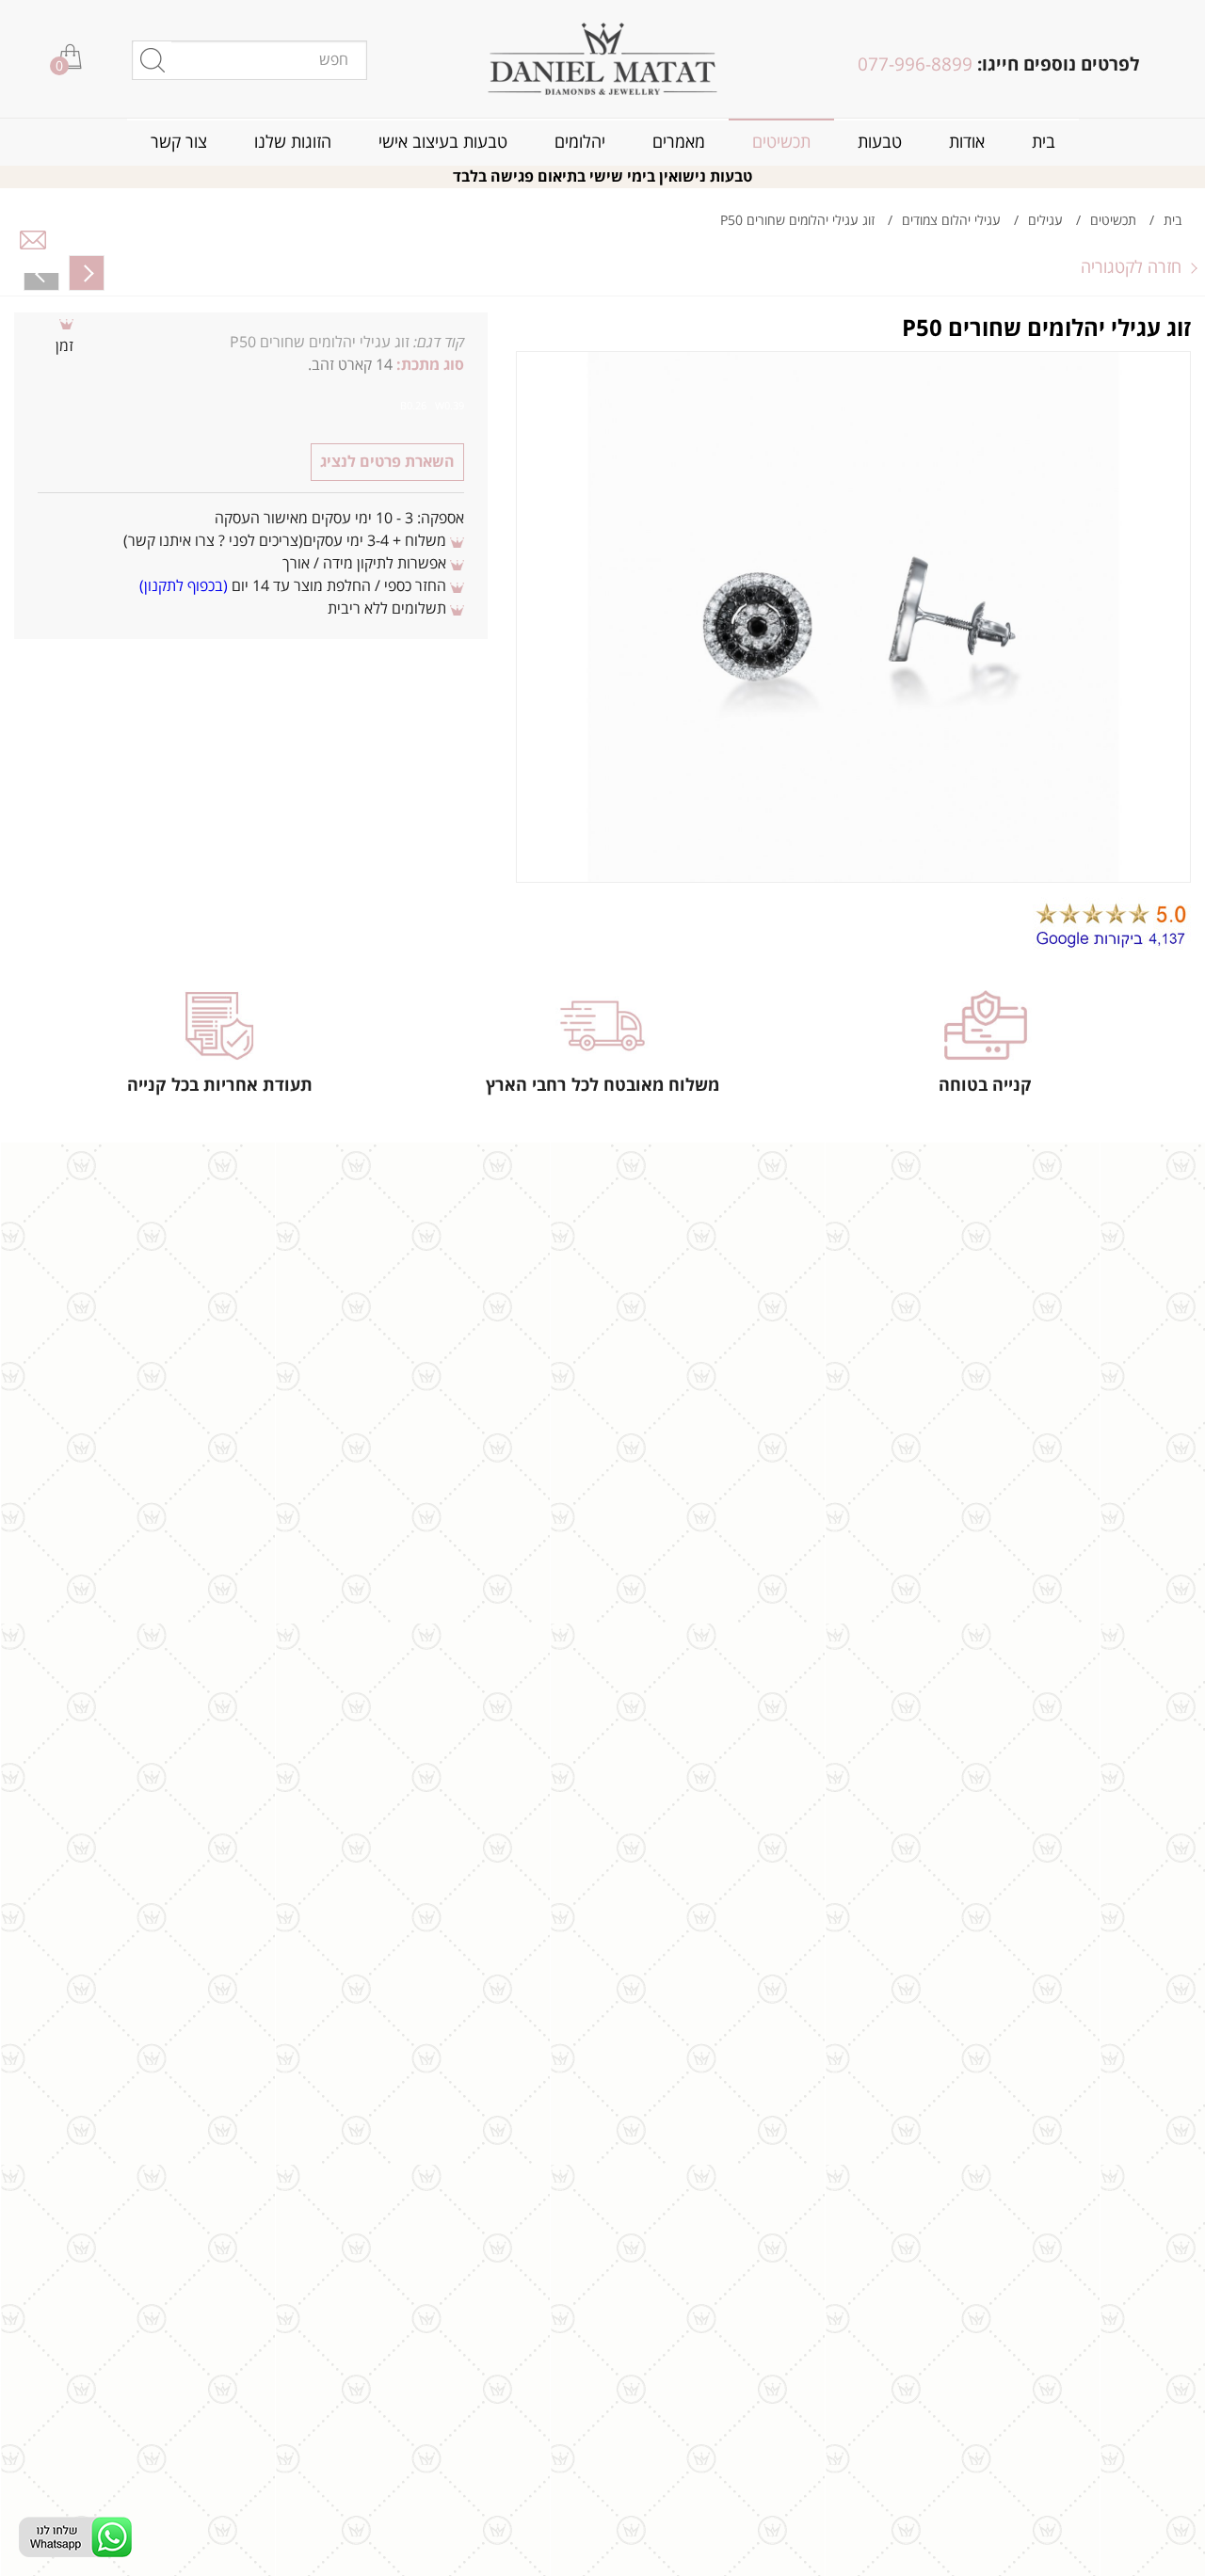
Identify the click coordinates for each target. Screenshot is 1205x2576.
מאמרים (679, 143)
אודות (967, 143)
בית (1044, 143)
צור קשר (179, 143)
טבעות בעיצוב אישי (443, 143)
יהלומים (580, 143)
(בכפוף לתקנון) (184, 586)
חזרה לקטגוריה (1131, 267)
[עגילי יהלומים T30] (41, 273)
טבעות (880, 143)
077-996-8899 (915, 65)
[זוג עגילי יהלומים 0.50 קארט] (87, 273)
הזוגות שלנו (293, 143)
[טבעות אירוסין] (603, 59)
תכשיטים (781, 143)
